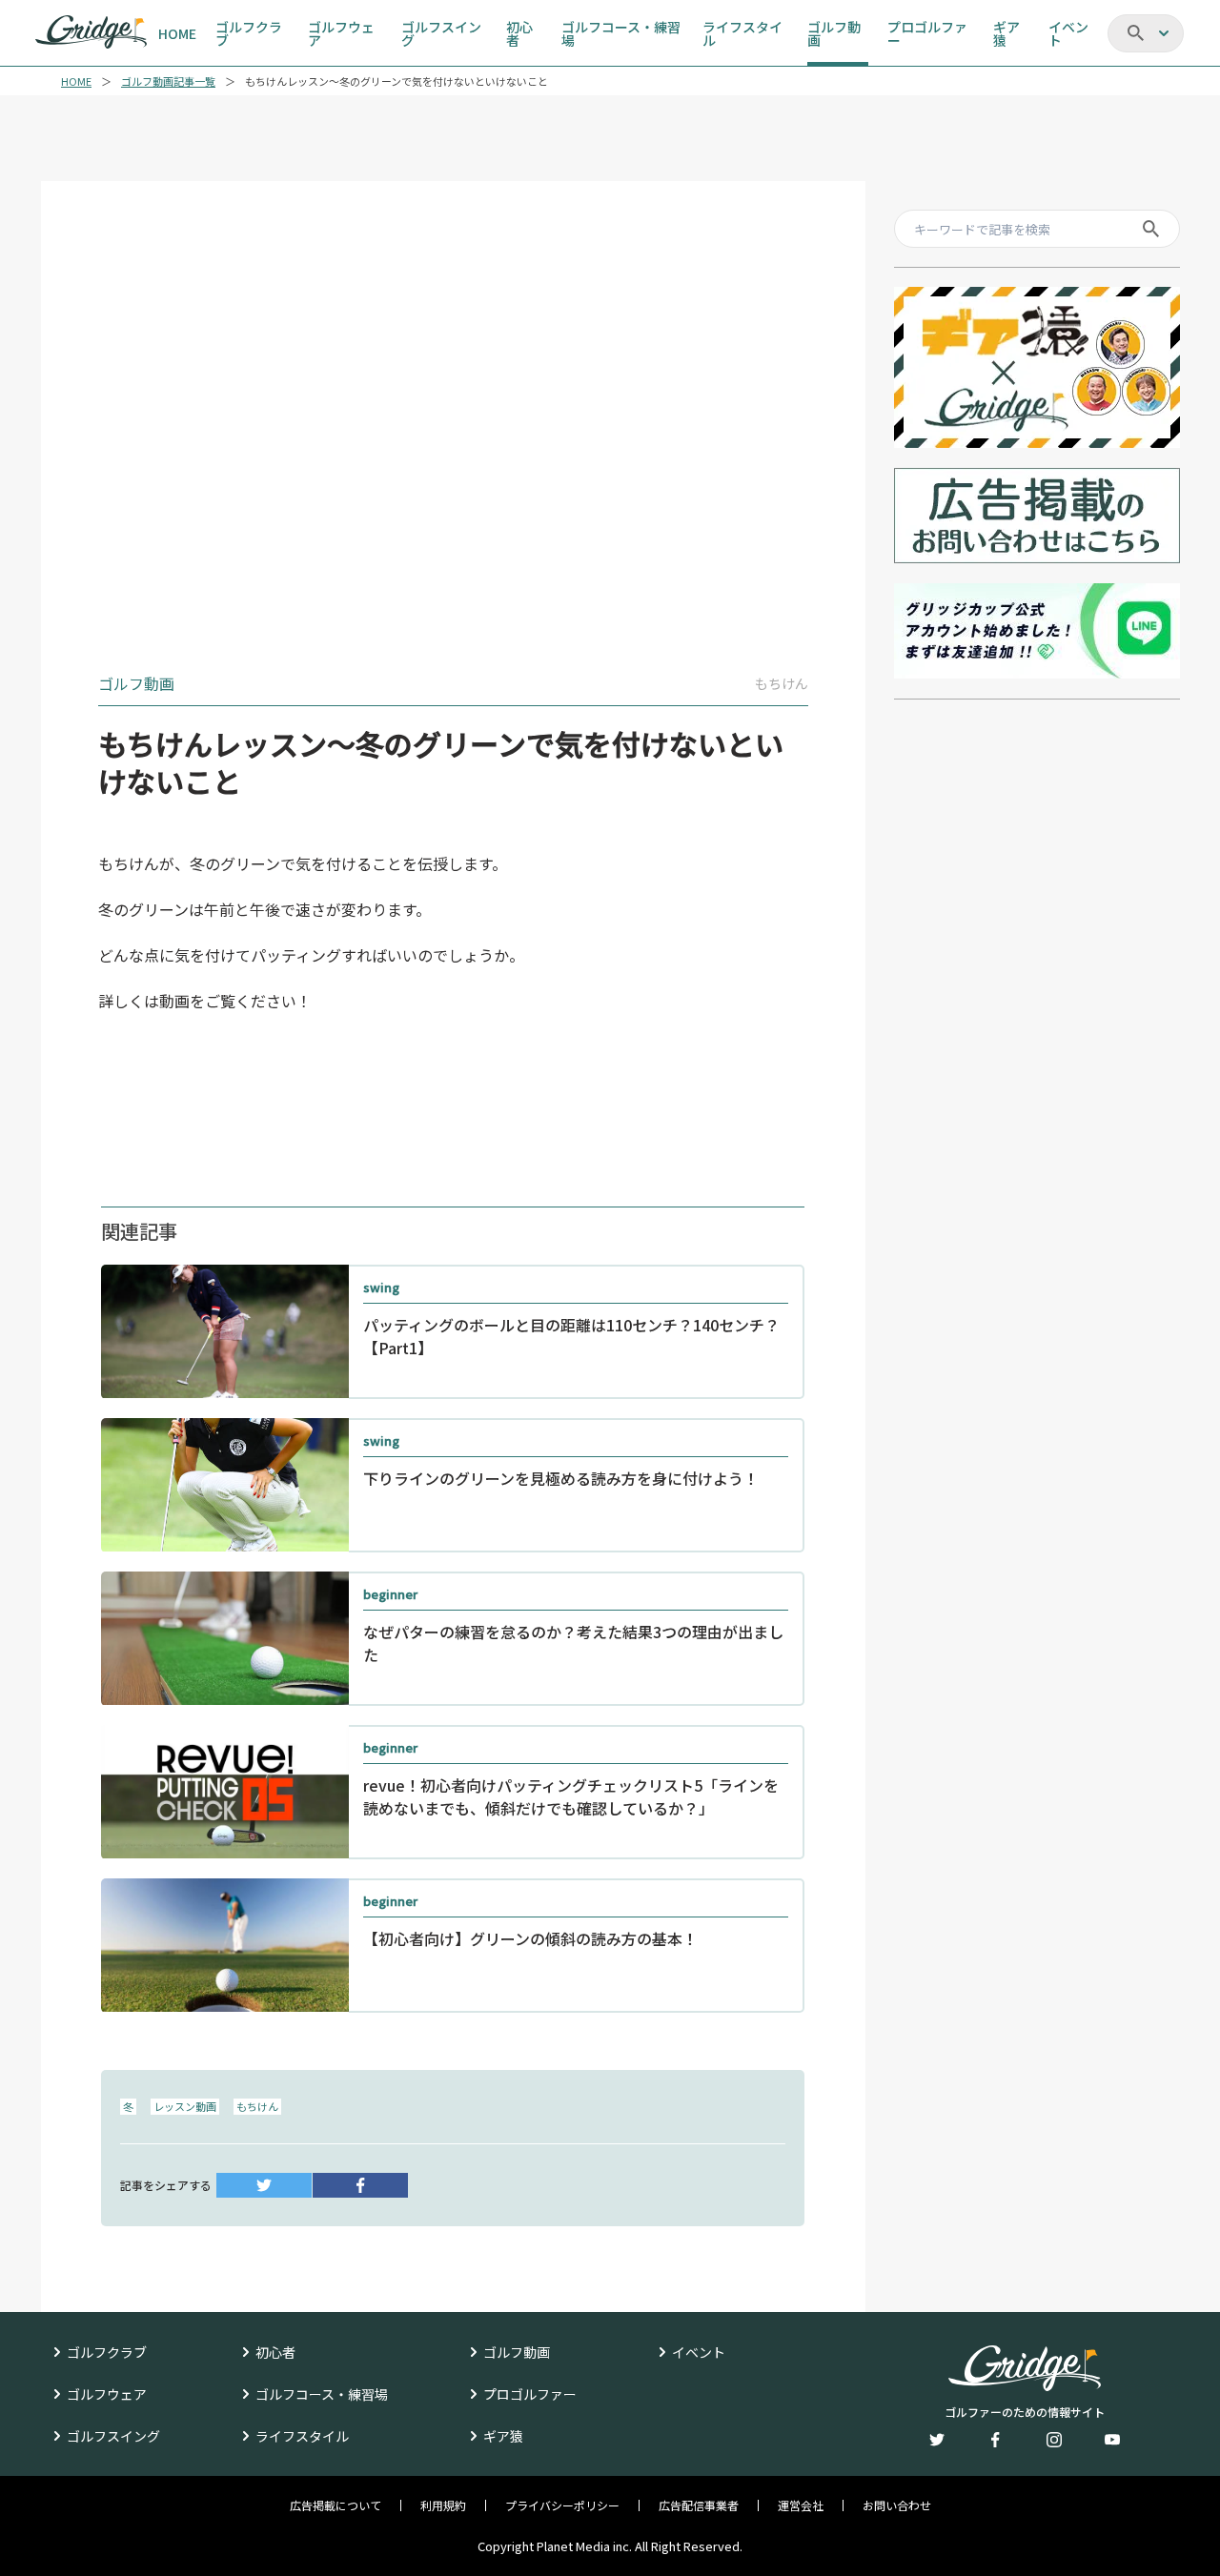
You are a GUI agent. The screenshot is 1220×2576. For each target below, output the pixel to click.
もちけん (257, 2106)
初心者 (275, 2352)
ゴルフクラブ (107, 2352)
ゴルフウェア (107, 2394)
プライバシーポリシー (562, 2505)
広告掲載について (335, 2505)
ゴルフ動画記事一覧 (168, 81)
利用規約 (443, 2505)
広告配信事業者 (699, 2505)
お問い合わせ (897, 2505)
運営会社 (801, 2505)
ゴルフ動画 (517, 2352)
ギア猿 (503, 2436)
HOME (76, 81)
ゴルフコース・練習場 (322, 2394)
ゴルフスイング (113, 2436)
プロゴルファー (530, 2394)
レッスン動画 (185, 2106)
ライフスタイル (302, 2436)
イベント (699, 2352)
